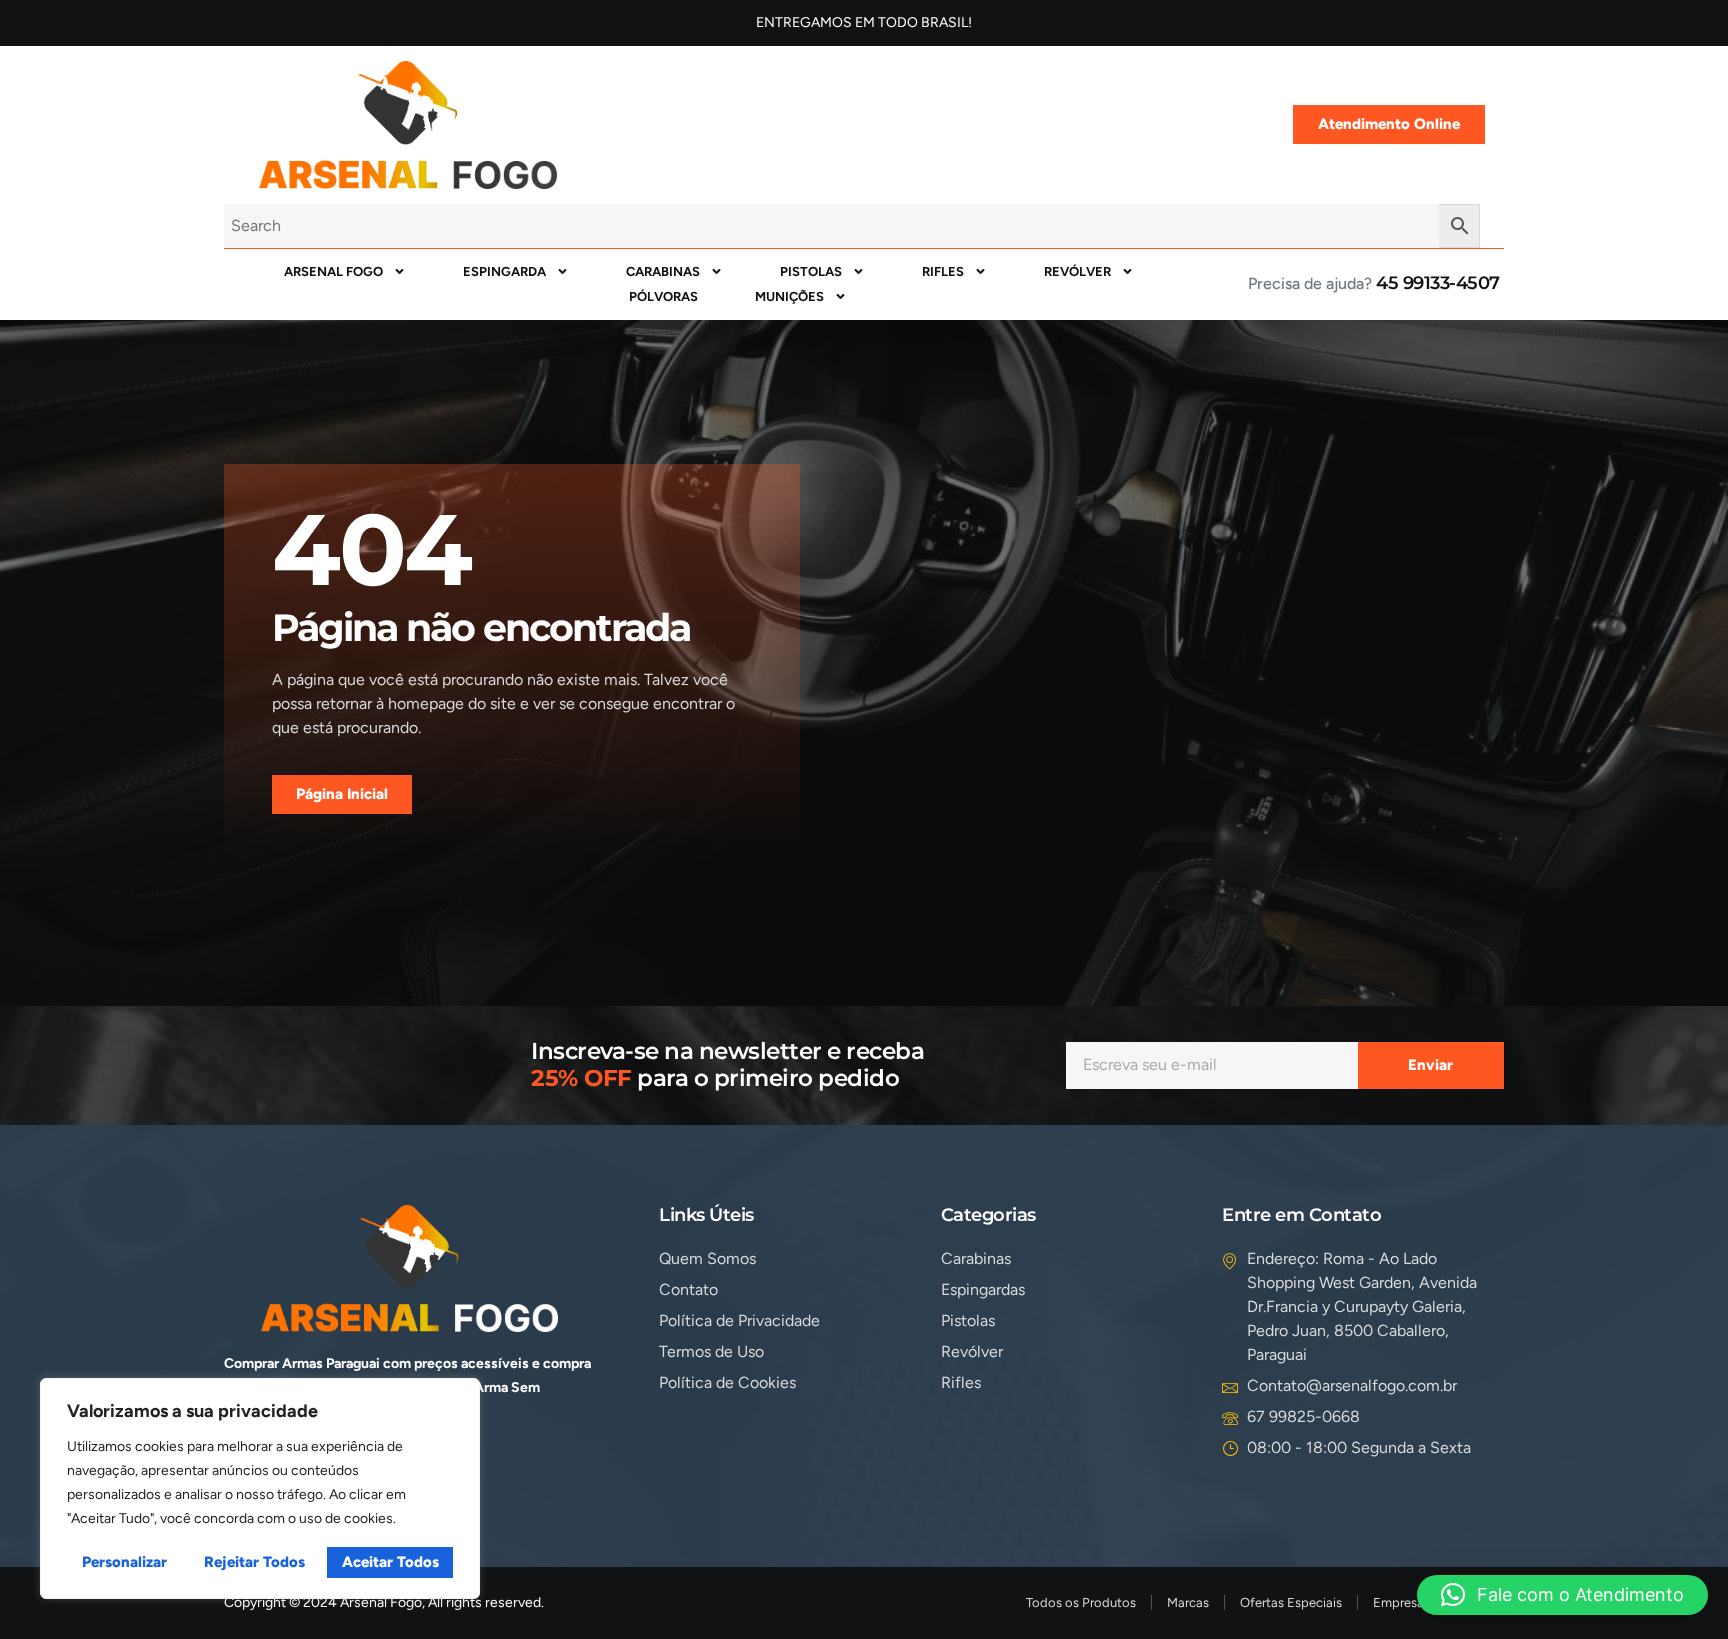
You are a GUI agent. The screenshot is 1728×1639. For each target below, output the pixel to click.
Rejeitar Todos (254, 1562)
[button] (1562, 1595)
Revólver (1077, 271)
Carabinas (663, 271)
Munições (789, 296)
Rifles (943, 271)
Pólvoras (663, 296)
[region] (260, 1488)
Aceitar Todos (390, 1562)
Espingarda (504, 271)
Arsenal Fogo (333, 271)
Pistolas (811, 271)
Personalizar (124, 1562)
